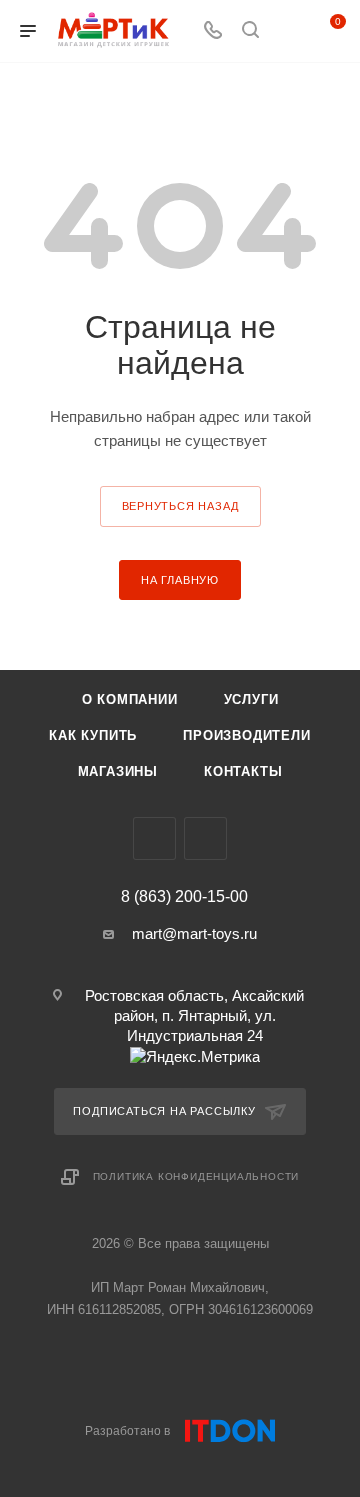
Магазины (118, 771)
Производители (246, 735)
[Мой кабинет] (288, 31)
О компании (130, 699)
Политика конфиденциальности (196, 1176)
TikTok (205, 838)
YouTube (154, 838)
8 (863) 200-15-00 (184, 897)
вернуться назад (180, 506)
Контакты (243, 771)
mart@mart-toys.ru (194, 933)
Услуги (251, 699)
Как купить (93, 735)
